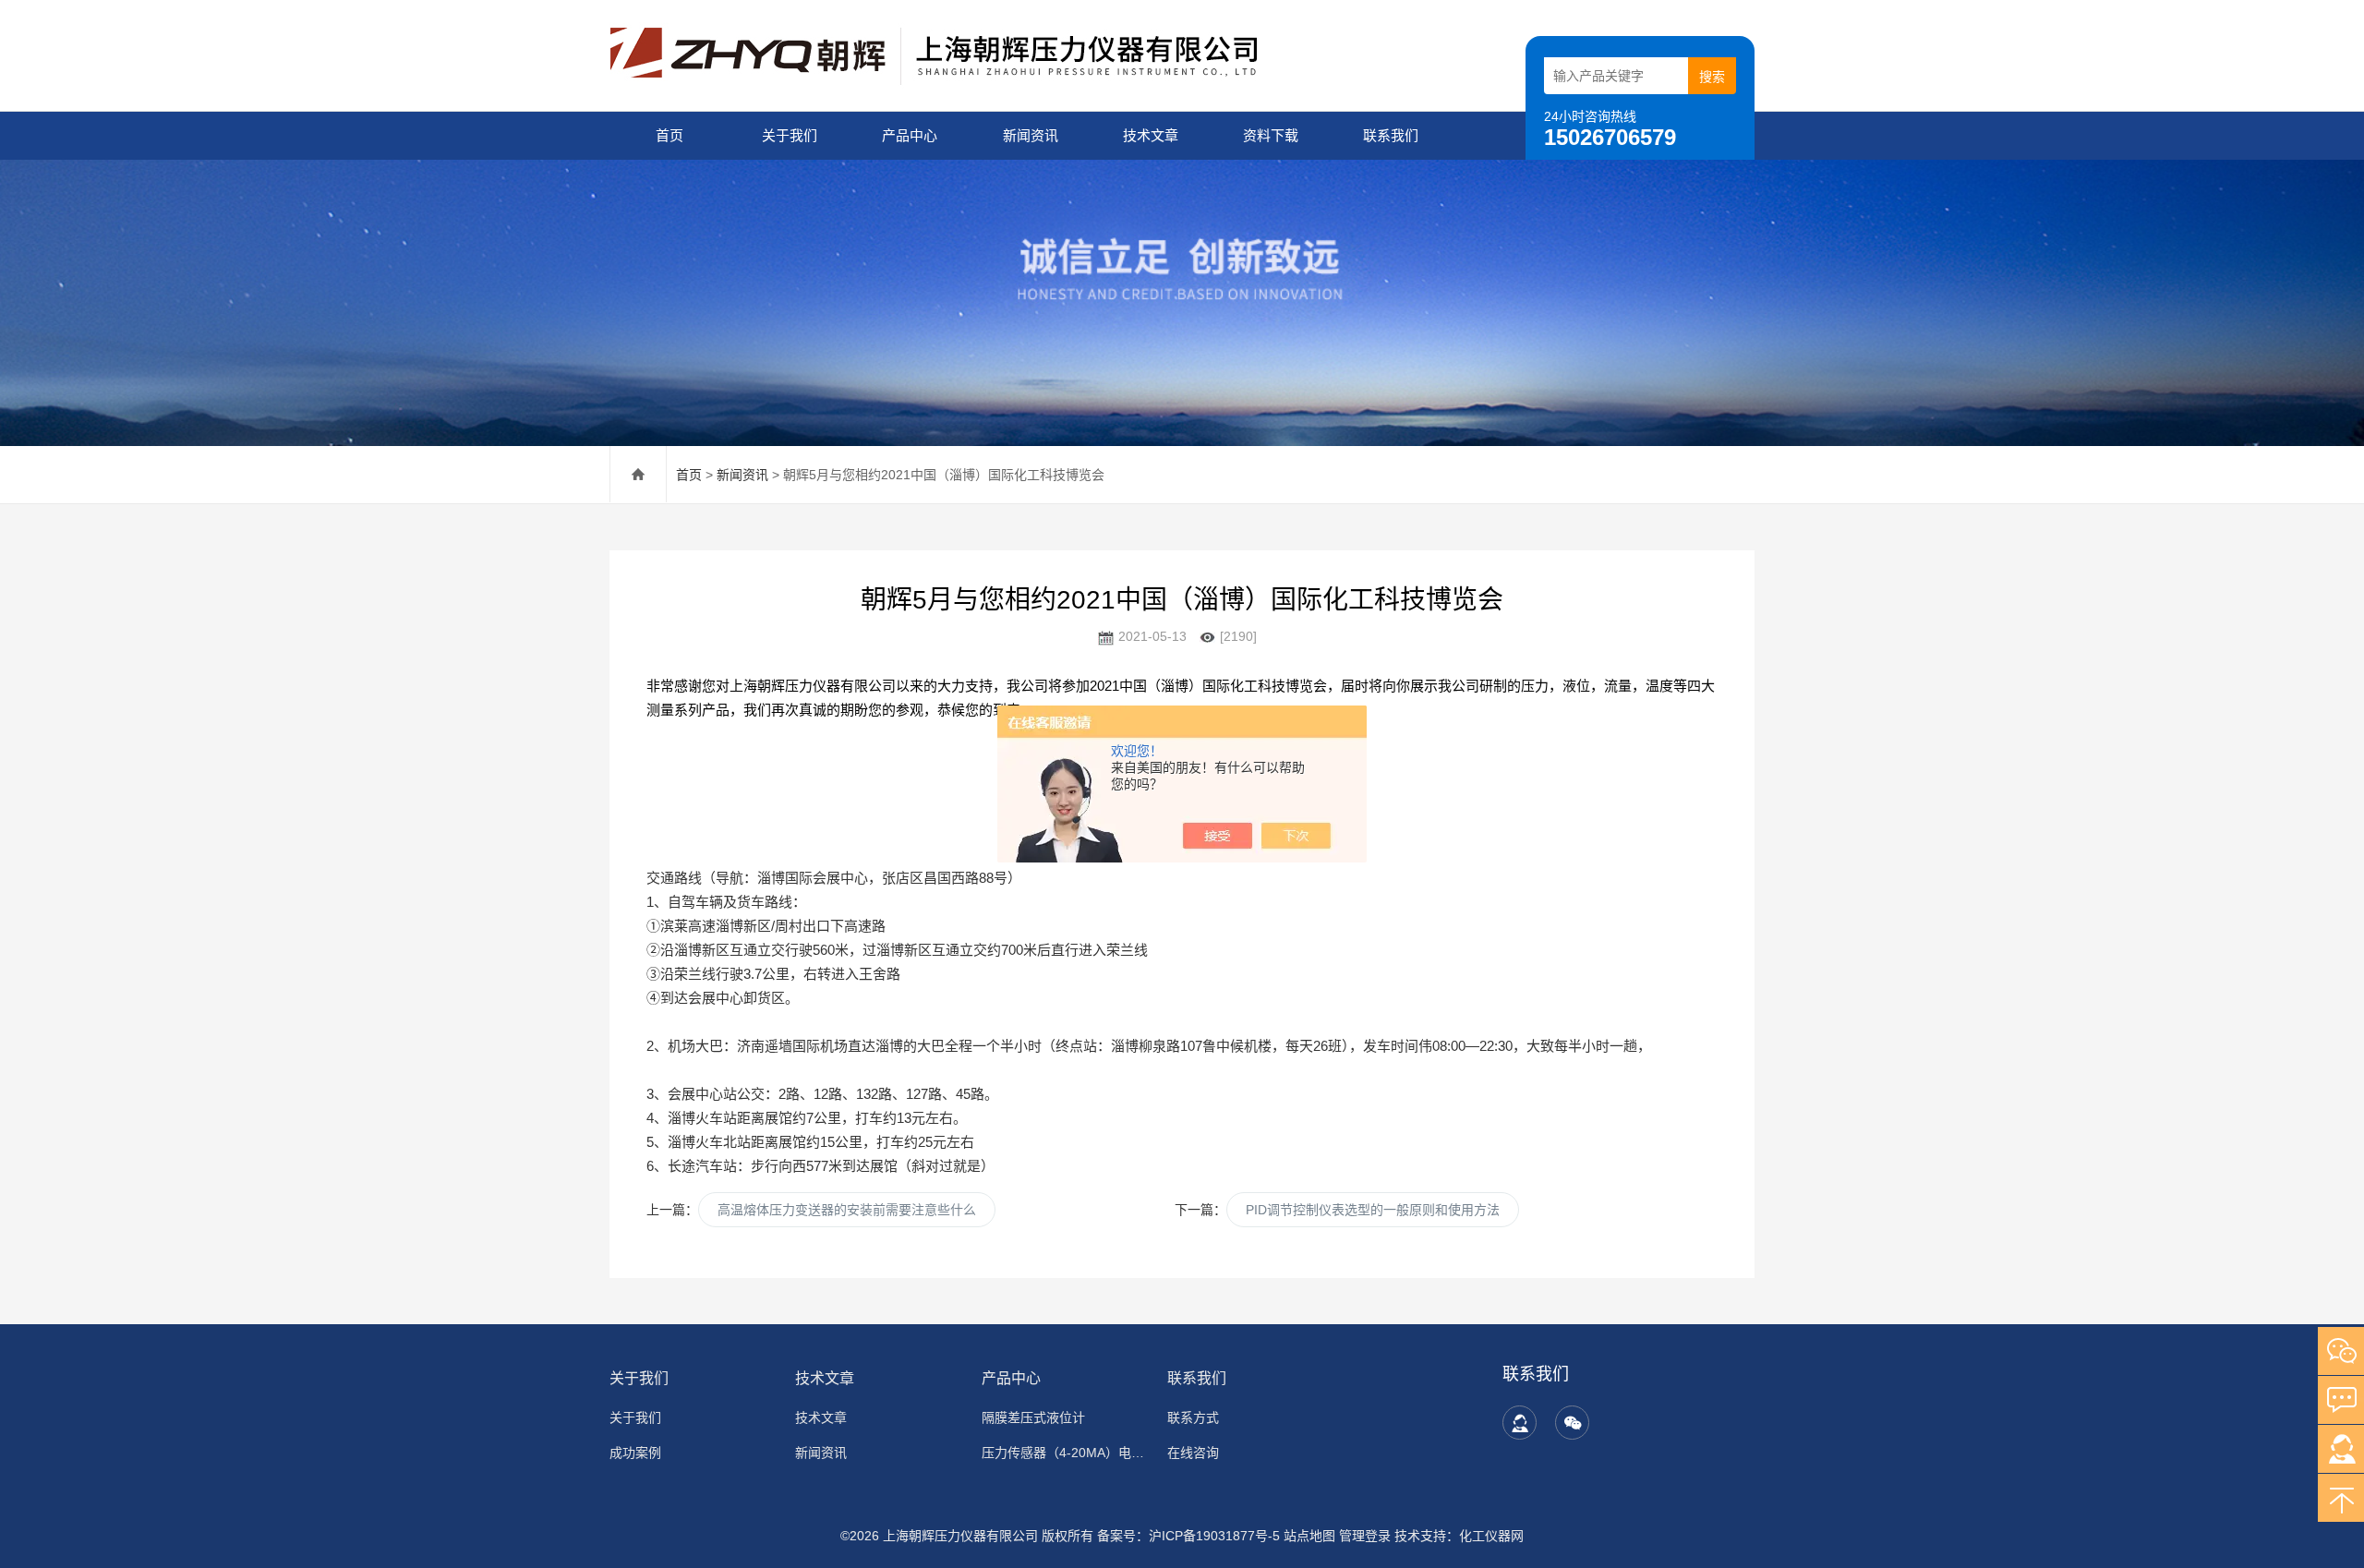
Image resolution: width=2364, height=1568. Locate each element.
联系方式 (1193, 1417)
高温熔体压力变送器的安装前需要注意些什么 (847, 1210)
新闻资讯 (1031, 135)
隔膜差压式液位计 (1033, 1417)
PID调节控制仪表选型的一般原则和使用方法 (1373, 1210)
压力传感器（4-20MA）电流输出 (1063, 1453)
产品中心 (910, 135)
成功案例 (635, 1453)
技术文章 (1151, 135)
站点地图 (1309, 1536)
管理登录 (1365, 1536)
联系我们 (1391, 135)
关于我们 (790, 135)
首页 (669, 135)
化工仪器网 (1491, 1536)
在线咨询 (1193, 1453)
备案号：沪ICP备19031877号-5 (1188, 1536)
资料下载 (1271, 135)
